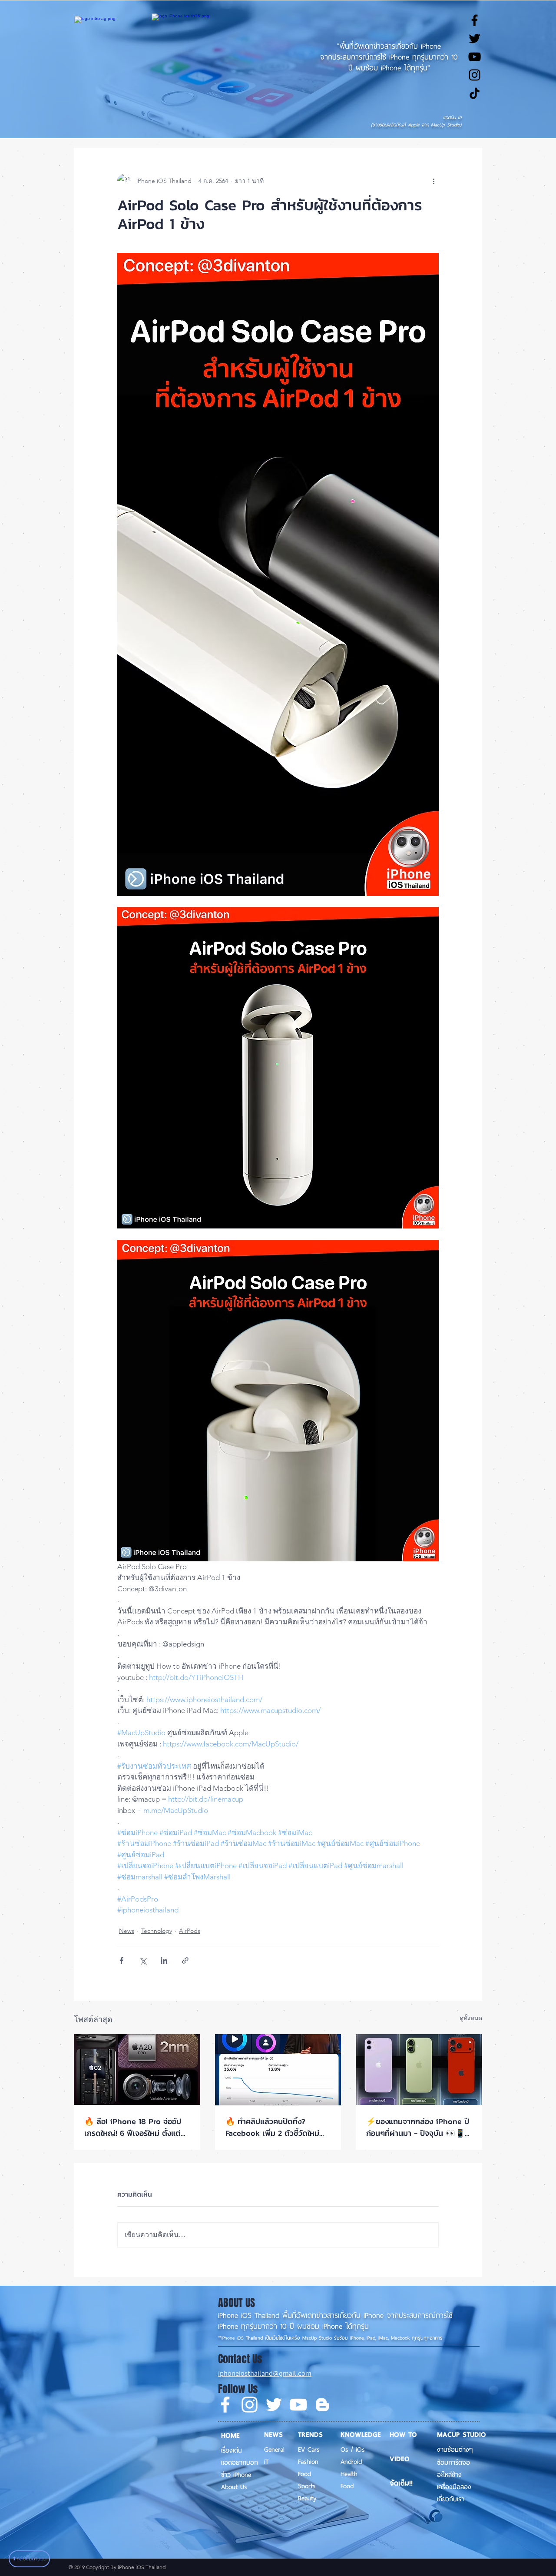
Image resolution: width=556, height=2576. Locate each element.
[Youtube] (298, 2405)
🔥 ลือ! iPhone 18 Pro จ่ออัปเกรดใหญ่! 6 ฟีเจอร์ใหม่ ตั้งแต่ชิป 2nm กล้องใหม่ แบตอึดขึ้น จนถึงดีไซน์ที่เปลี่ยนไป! (133, 2127)
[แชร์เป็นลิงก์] (185, 1960)
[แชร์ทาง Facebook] (121, 1960)
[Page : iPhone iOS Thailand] (225, 2405)
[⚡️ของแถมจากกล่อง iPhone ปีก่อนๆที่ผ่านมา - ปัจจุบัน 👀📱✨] (419, 2070)
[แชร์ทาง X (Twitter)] (143, 1960)
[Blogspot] (323, 2405)
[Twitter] (274, 2405)
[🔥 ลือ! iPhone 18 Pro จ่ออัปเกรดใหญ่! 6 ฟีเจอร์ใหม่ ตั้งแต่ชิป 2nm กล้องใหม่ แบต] (137, 2070)
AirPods (190, 1931)
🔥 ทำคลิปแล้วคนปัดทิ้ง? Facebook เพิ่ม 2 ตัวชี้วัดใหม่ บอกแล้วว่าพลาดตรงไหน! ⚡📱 (276, 2127)
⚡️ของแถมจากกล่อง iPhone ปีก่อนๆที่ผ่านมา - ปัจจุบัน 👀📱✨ (418, 2127)
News (127, 1931)
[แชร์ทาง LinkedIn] (164, 1960)
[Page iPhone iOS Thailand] (475, 20)
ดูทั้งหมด (471, 2018)
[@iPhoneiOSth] (475, 38)
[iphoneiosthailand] (475, 75)
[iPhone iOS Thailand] (475, 93)
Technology (157, 1931)
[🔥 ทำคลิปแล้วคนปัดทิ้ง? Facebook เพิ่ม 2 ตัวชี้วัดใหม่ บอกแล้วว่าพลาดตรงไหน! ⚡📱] (278, 2070)
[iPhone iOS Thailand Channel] (475, 57)
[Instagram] (250, 2405)
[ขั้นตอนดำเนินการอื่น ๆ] (434, 181)
